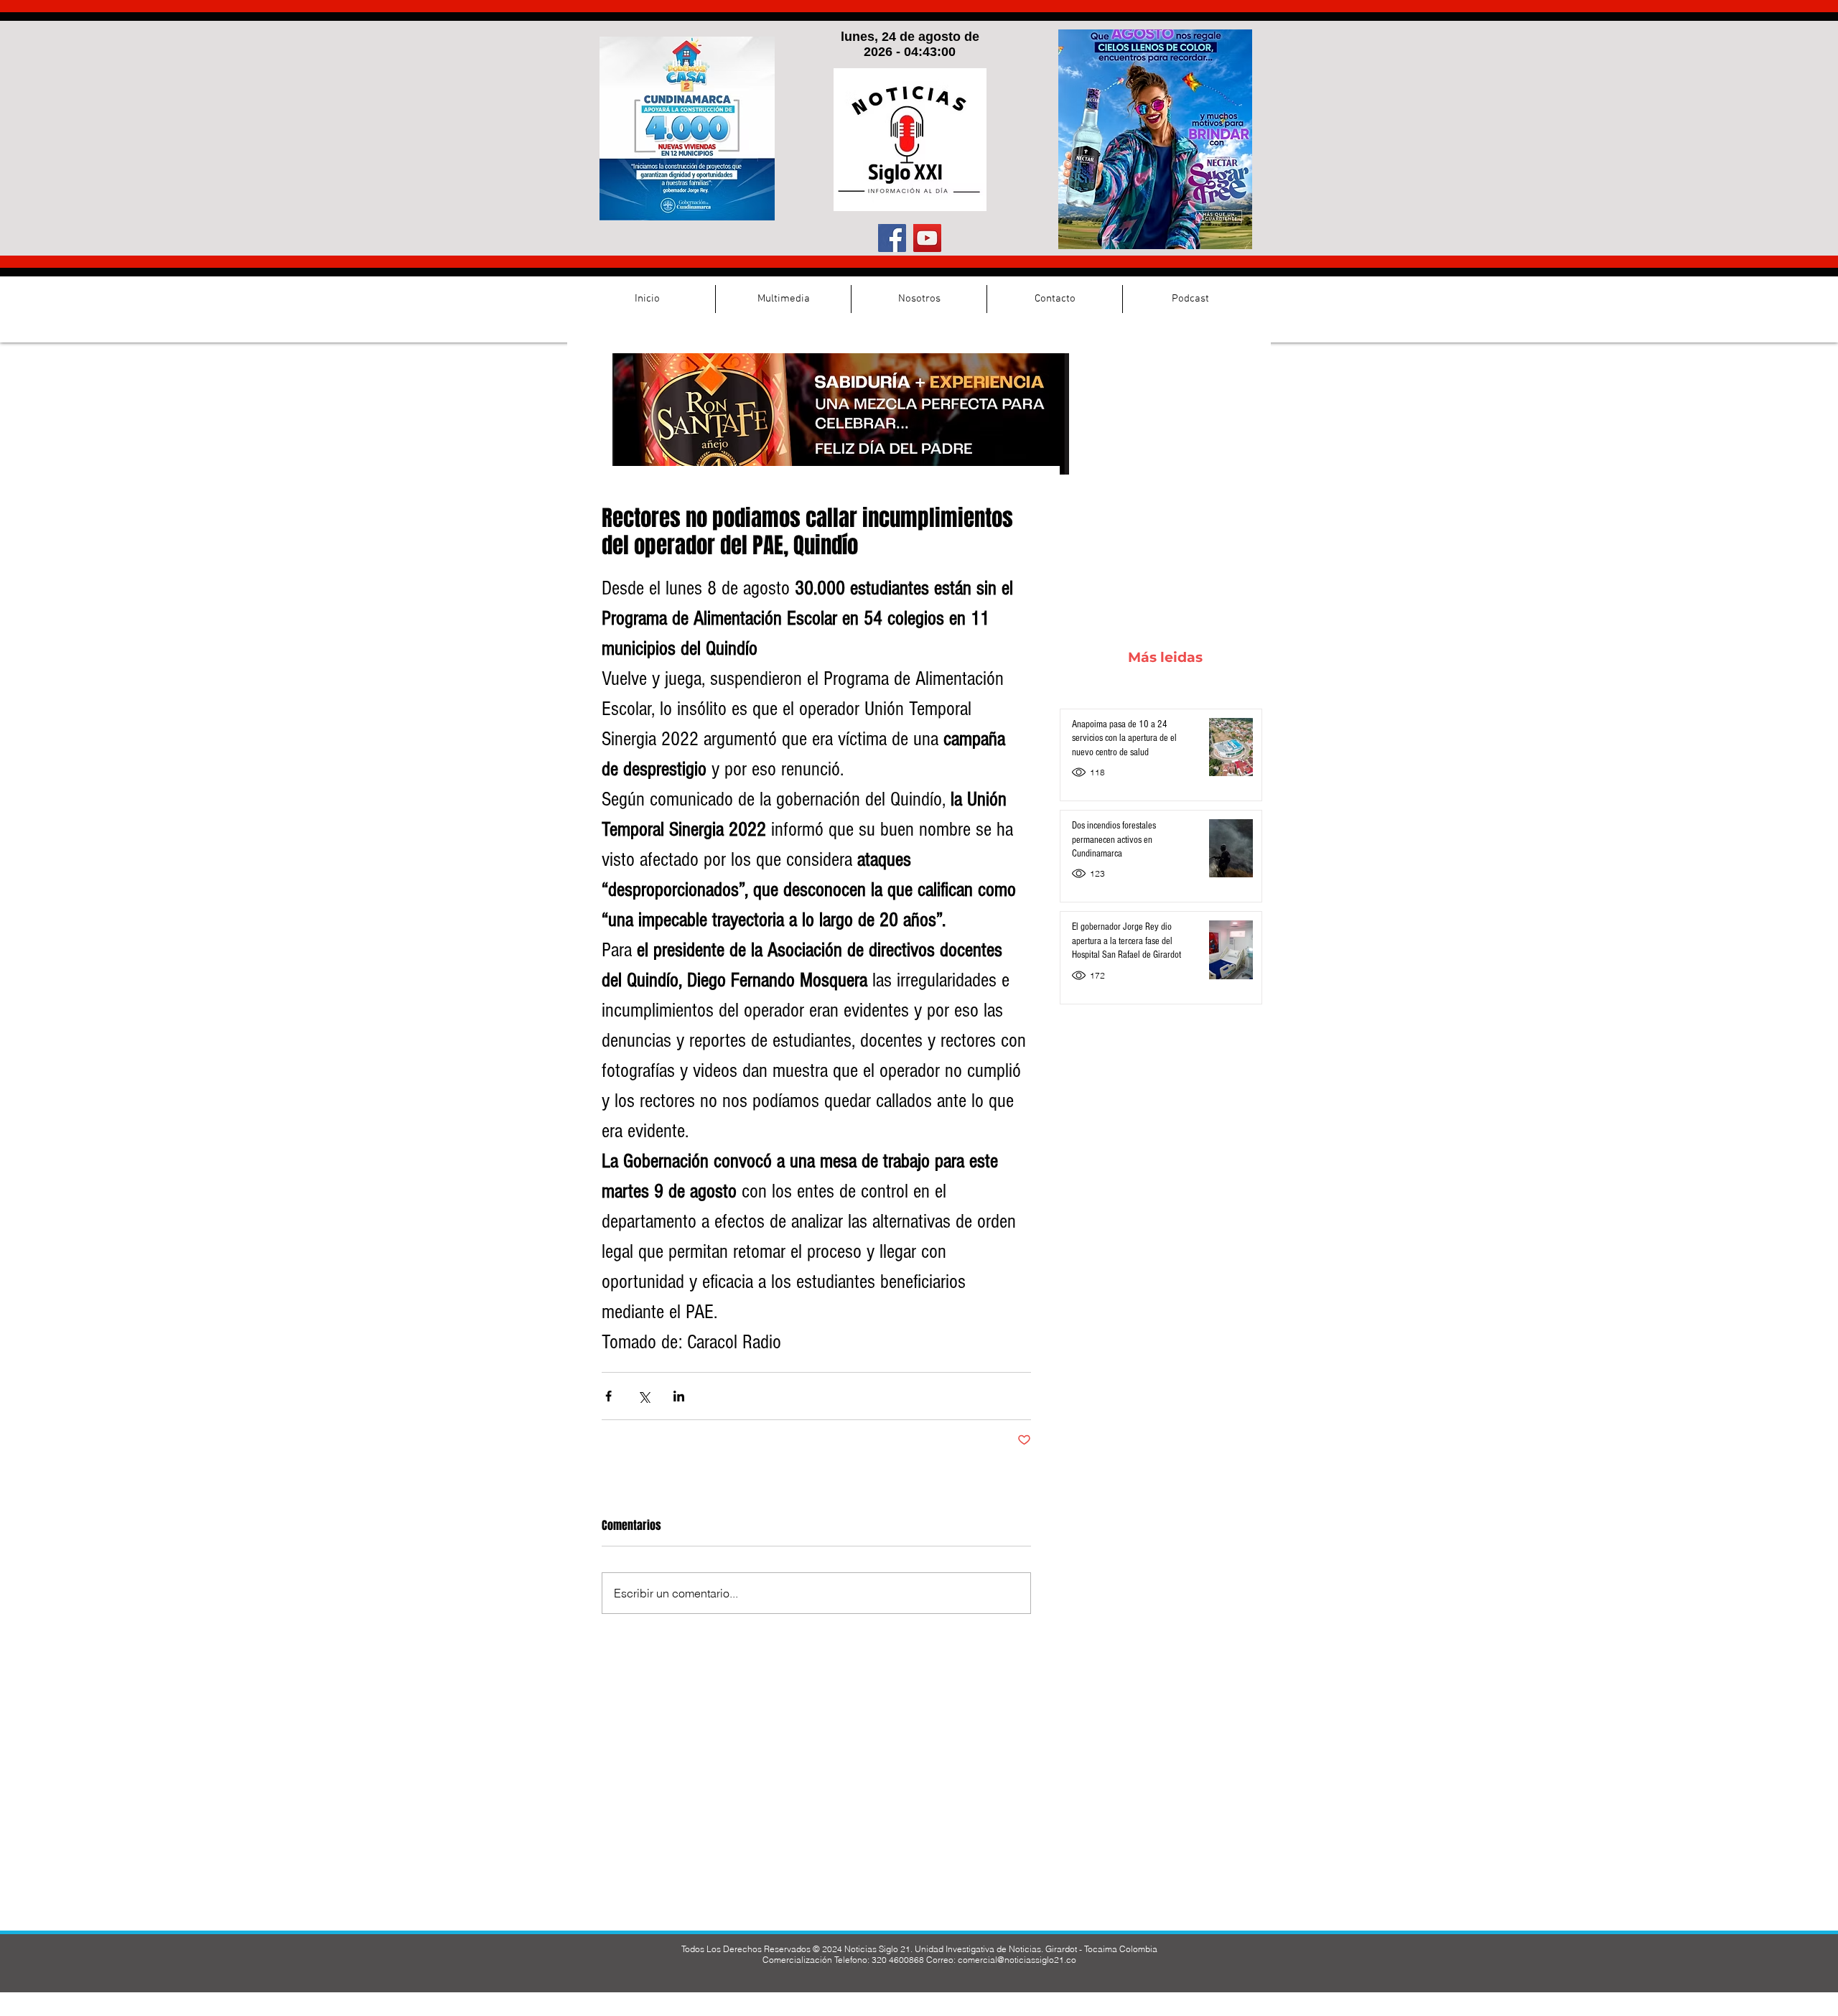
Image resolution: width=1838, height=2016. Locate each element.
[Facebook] (892, 238)
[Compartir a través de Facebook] (608, 1396)
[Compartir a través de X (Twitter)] (644, 1396)
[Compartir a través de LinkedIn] (679, 1396)
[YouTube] (927, 238)
